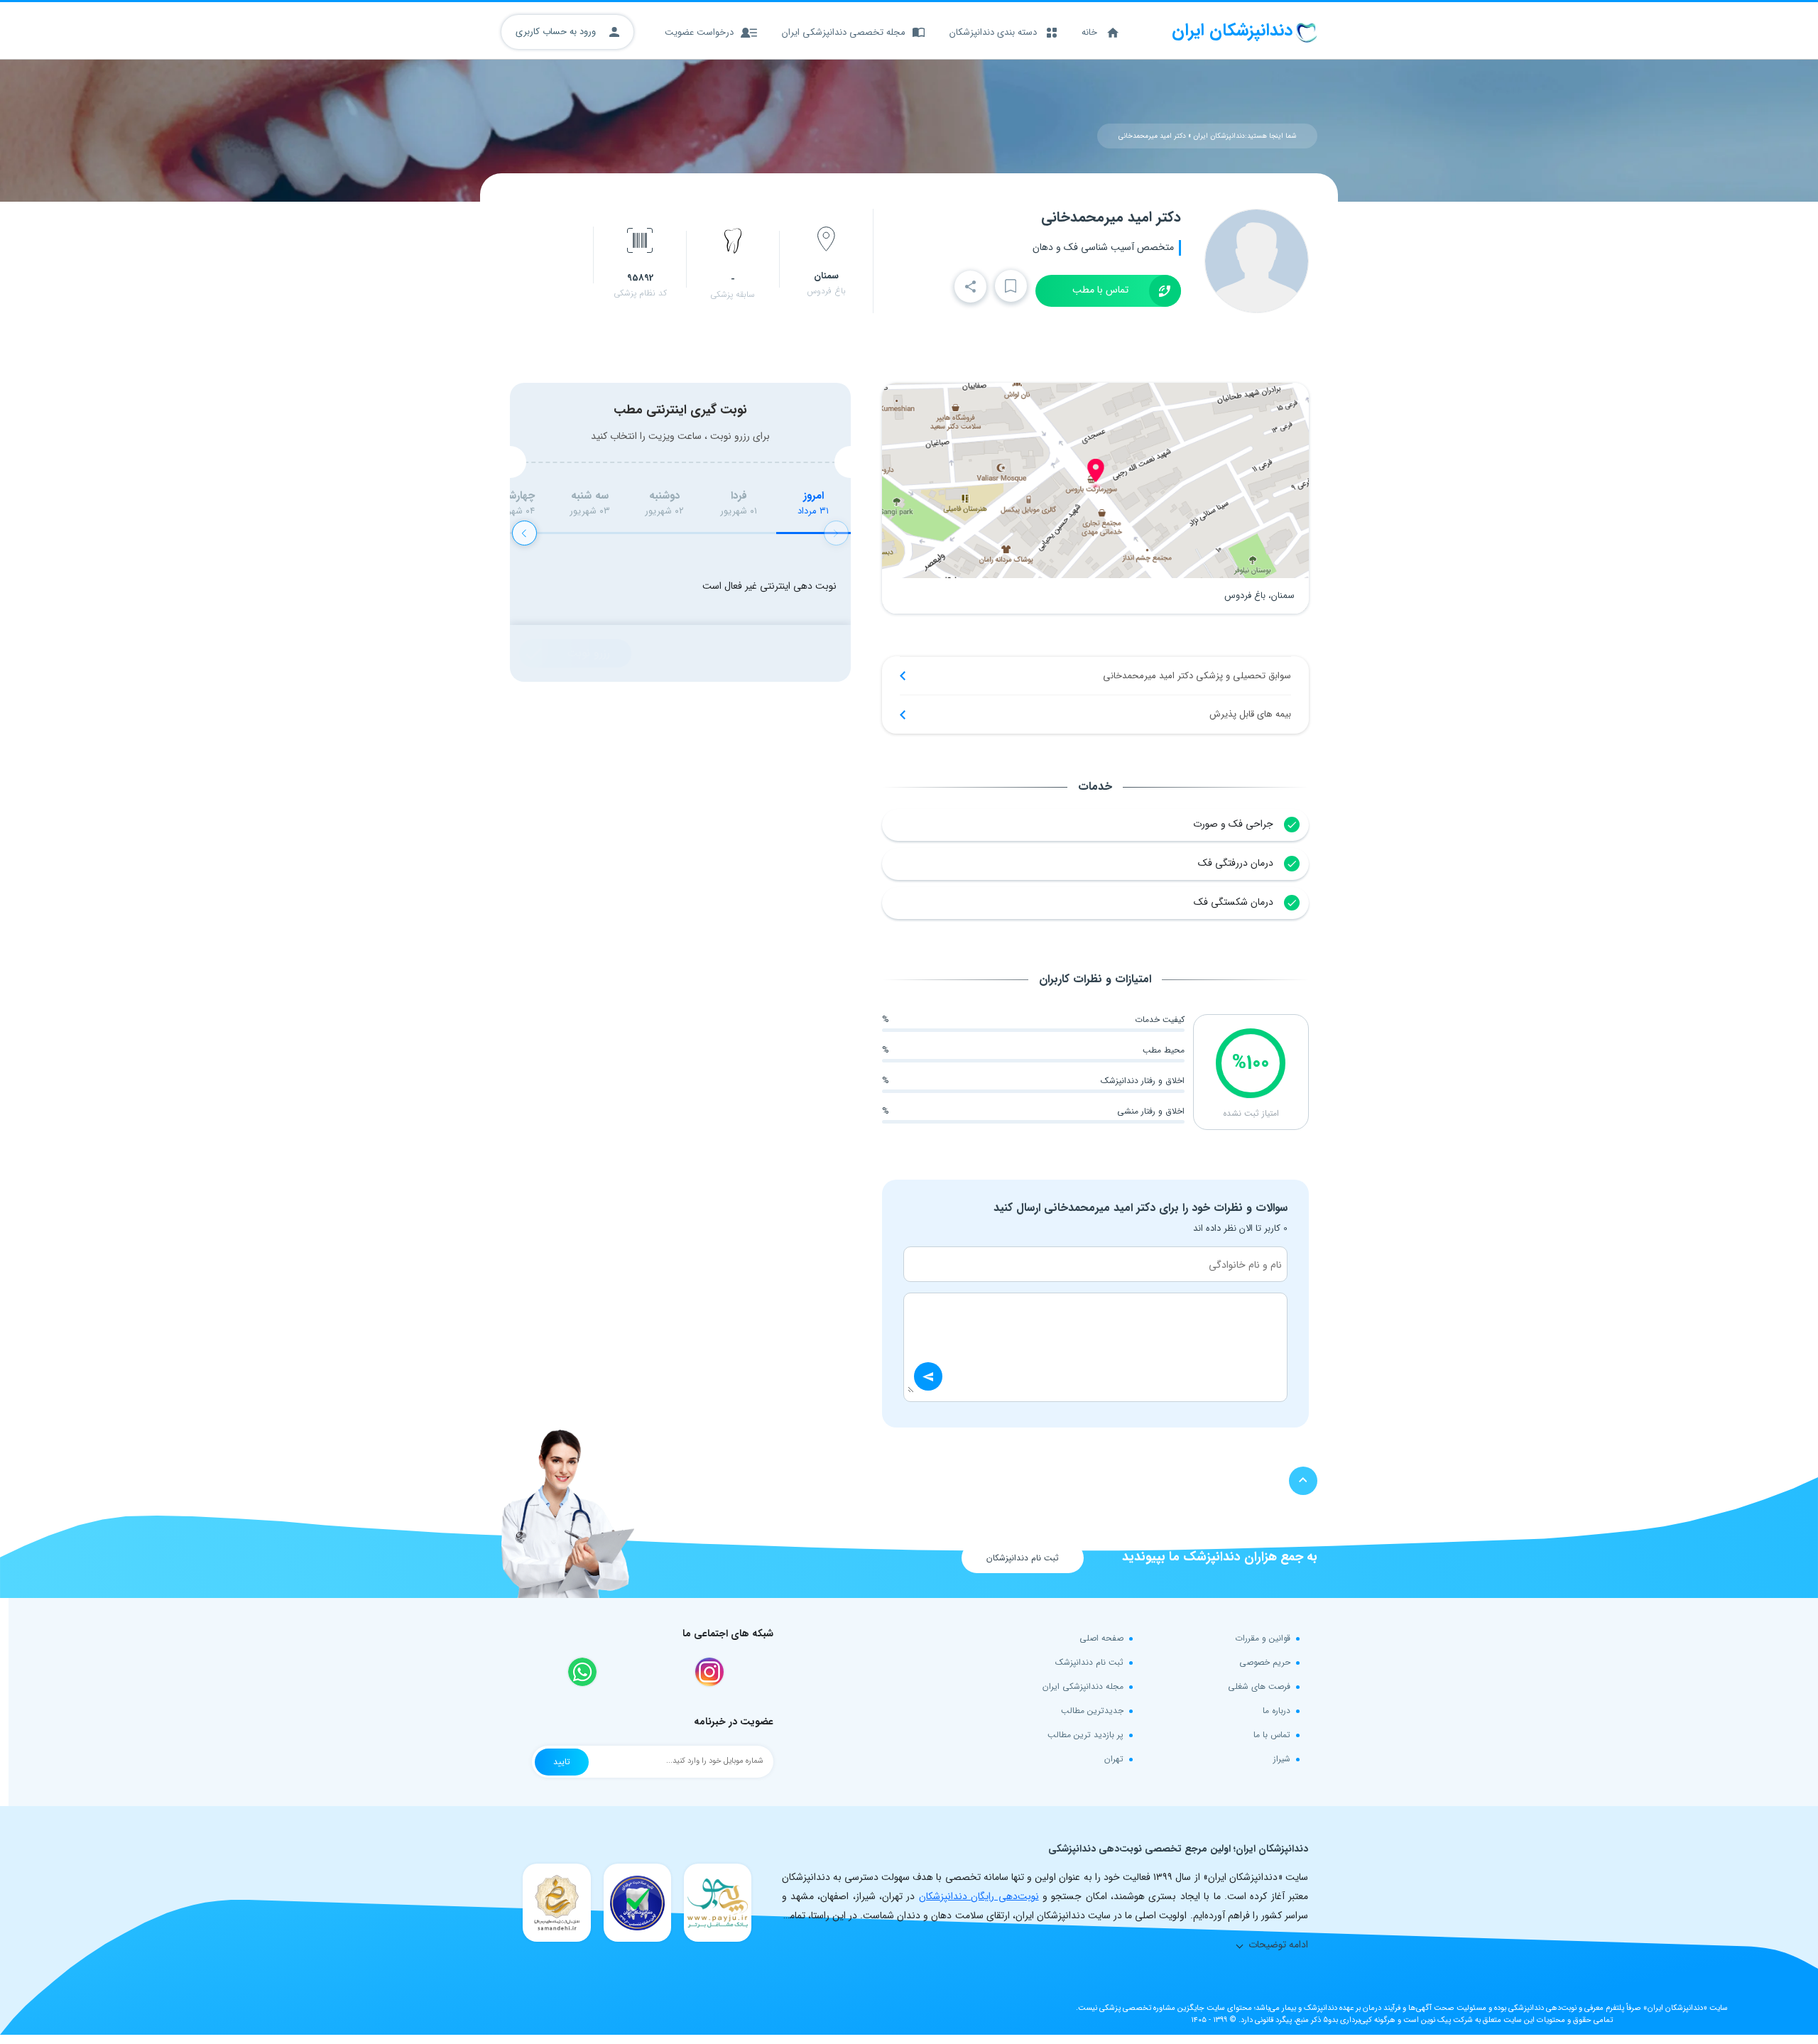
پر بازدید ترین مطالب (1085, 1735)
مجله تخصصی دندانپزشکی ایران (844, 32)
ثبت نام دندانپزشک (1089, 1662)
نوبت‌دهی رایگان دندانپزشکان (979, 1896)
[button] (524, 533)
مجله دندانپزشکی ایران (1083, 1686)
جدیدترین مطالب (1092, 1711)
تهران (1114, 1759)
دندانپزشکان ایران (1219, 136)
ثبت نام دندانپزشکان (1023, 1558)
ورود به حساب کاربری (557, 32)
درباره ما (1277, 1711)
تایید (562, 1762)
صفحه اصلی (1101, 1638)
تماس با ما (1272, 1735)
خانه (1089, 32)
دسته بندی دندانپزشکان (993, 32)
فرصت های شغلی (1259, 1686)
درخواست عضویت (699, 32)
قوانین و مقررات (1263, 1638)
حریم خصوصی (1265, 1662)
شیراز (1282, 1759)
